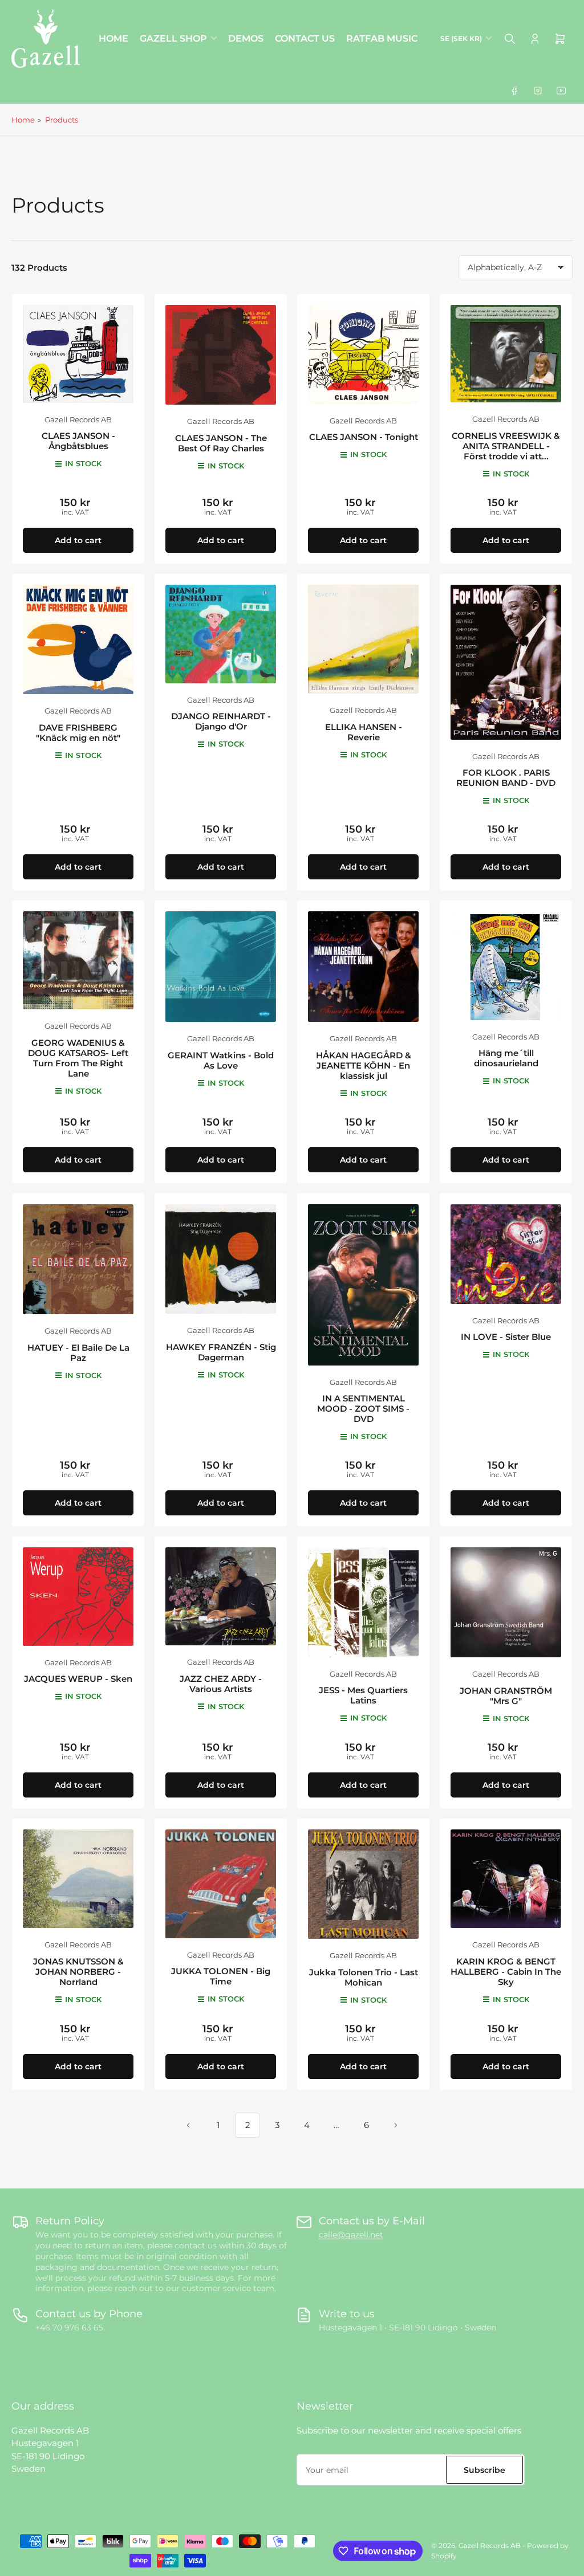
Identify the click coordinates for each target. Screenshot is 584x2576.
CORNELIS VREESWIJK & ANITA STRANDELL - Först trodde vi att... (506, 446)
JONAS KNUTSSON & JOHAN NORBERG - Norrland (78, 1972)
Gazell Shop (173, 38)
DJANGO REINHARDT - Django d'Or (221, 721)
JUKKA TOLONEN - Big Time (221, 1976)
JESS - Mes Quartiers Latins (363, 1695)
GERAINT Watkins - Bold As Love (221, 1060)
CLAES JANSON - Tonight (364, 437)
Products (62, 120)
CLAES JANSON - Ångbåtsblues (78, 441)
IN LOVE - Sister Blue (506, 1337)
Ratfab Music (382, 38)
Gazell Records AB (78, 419)
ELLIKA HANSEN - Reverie (364, 732)
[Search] (510, 39)
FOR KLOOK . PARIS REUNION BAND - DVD (506, 778)
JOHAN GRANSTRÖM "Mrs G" (506, 1696)
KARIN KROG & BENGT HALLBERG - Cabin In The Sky (506, 1972)
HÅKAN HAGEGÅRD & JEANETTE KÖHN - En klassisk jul (364, 1065)
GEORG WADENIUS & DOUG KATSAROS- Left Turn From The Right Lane (78, 1058)
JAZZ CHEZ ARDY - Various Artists (221, 1684)
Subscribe (484, 2470)
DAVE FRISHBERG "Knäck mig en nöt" (78, 733)
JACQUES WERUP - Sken (78, 1679)
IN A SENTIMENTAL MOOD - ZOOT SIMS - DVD (363, 1409)
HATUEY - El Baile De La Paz (78, 1353)
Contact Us (305, 38)
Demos (246, 38)
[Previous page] (188, 2125)
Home (113, 38)
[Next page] (396, 2125)
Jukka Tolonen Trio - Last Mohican (364, 1977)
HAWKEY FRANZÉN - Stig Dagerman (221, 1352)
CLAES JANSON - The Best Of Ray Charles (221, 443)
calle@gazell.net (351, 2235)
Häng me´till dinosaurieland (506, 1058)
